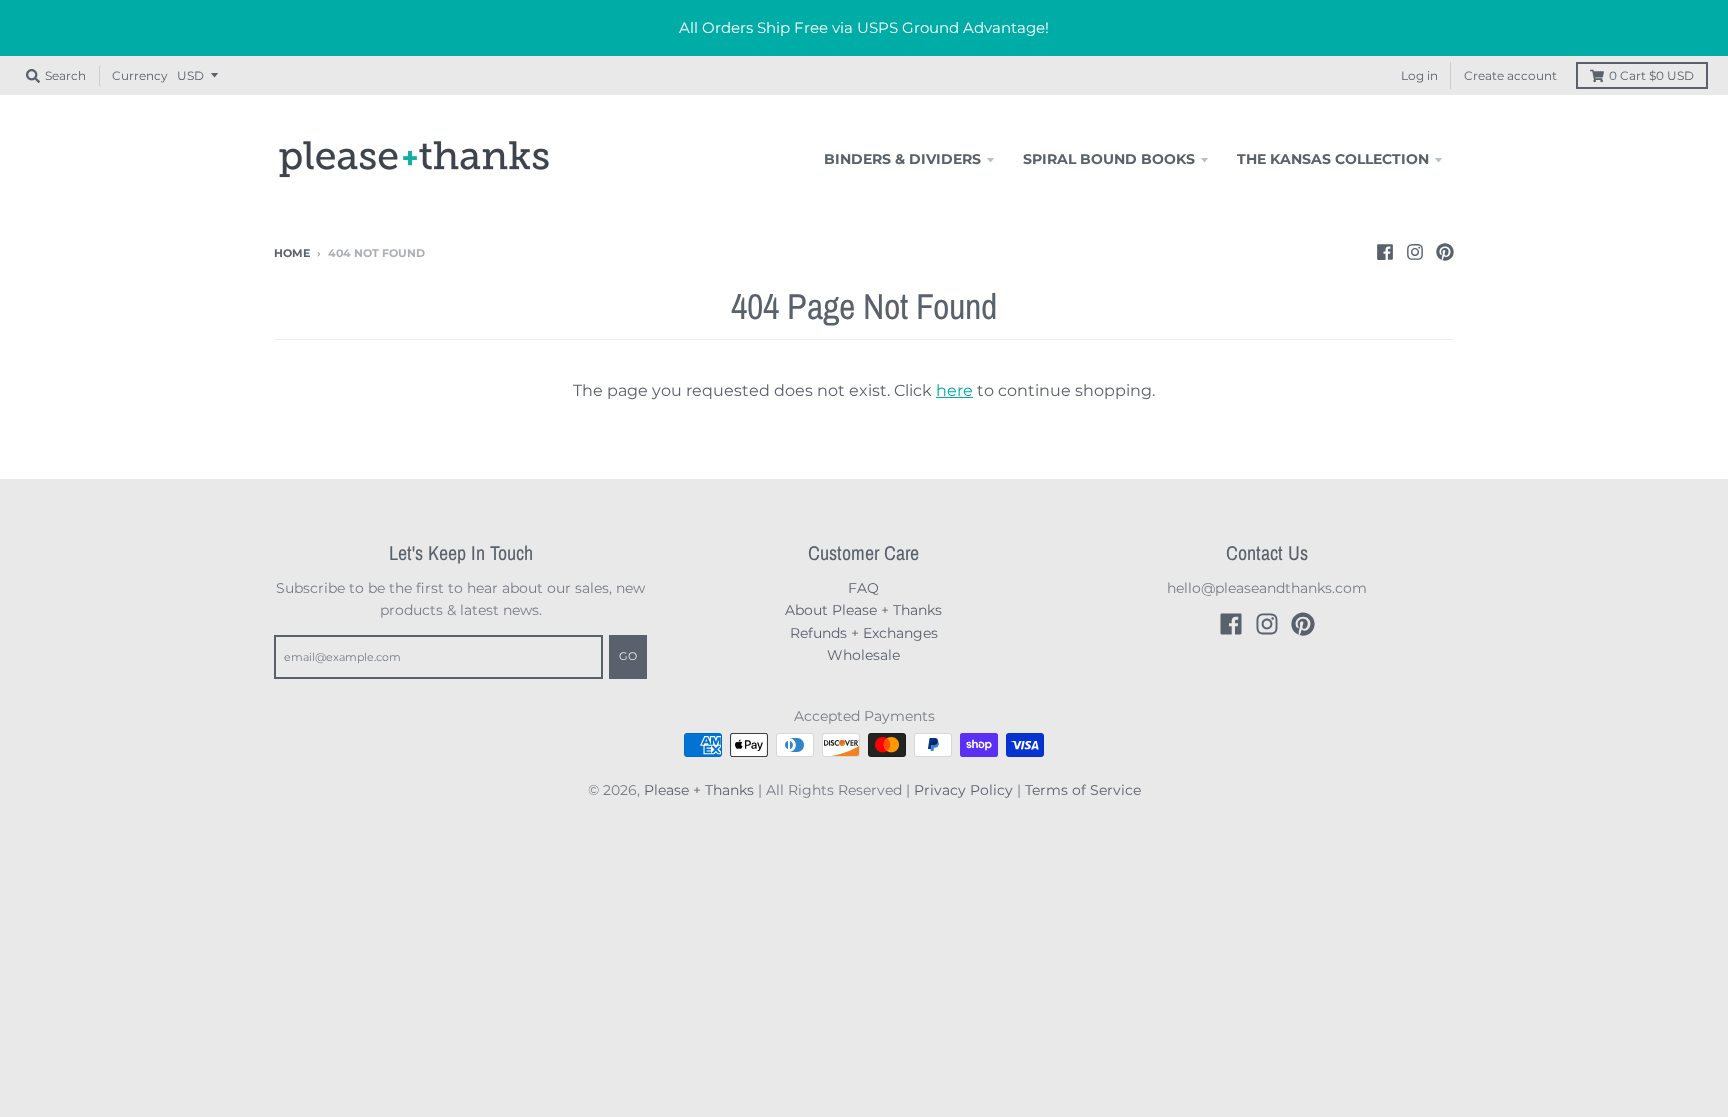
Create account (1510, 75)
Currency (140, 75)
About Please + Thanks (863, 610)
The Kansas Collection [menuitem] (1333, 159)
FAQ (863, 588)
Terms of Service (1083, 790)
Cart (1651, 75)
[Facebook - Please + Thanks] (1385, 252)
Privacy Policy (963, 790)
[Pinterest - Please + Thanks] (1445, 252)
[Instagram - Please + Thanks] (1415, 252)
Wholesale (863, 655)
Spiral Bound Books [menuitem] (1109, 159)
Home (292, 253)
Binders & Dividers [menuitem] (902, 159)
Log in (1419, 75)
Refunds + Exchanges (864, 633)
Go (628, 656)
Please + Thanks (699, 790)
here (954, 390)
